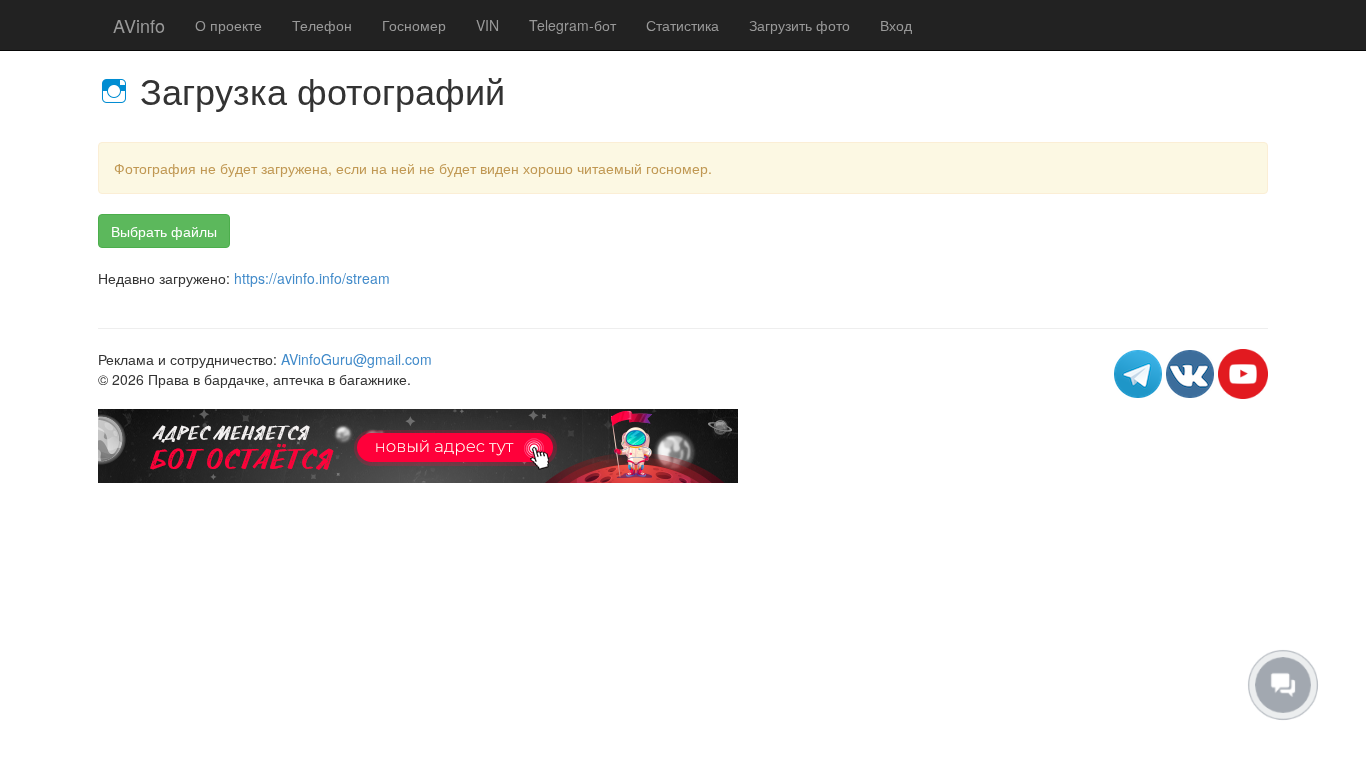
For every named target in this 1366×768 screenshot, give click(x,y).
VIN (487, 25)
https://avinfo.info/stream (312, 278)
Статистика (682, 25)
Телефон (322, 25)
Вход (896, 25)
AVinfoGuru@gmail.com (356, 359)
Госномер (414, 25)
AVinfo (139, 25)
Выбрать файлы (164, 231)
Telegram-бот (572, 25)
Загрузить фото (799, 25)
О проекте (228, 25)
